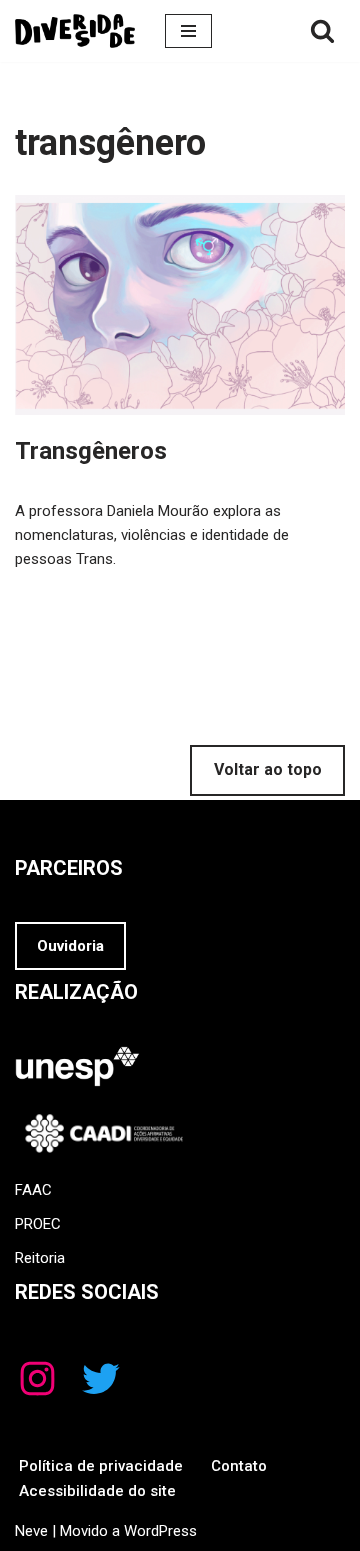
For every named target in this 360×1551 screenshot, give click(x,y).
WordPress (160, 1531)
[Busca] (322, 30)
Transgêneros (91, 451)
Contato (239, 1466)
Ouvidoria (70, 946)
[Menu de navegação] (188, 31)
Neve (31, 1531)
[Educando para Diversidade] (75, 31)
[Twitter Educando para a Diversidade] (100, 1378)
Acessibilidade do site (97, 1491)
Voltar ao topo (268, 769)
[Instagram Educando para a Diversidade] (37, 1378)
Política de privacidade (101, 1466)
